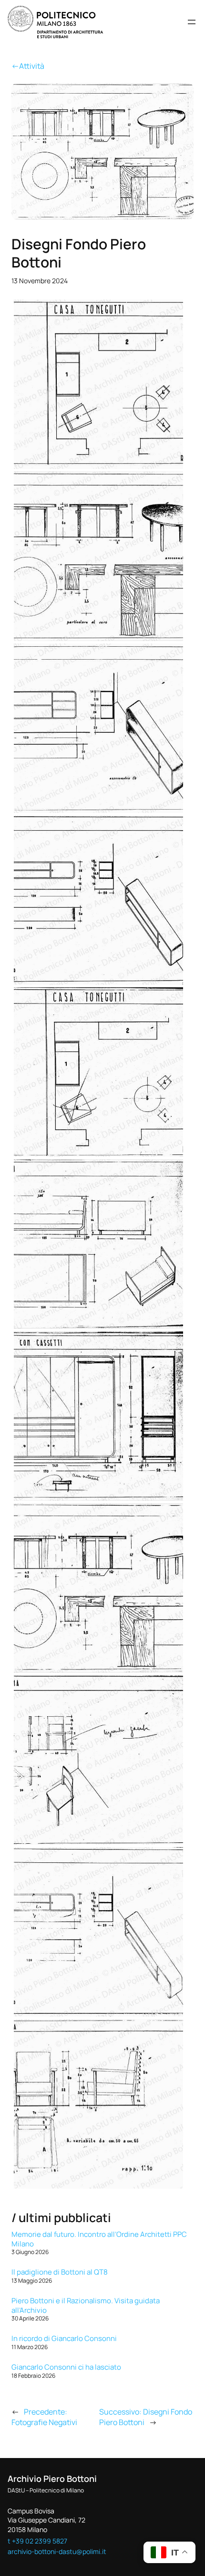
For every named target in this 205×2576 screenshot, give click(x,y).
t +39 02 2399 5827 (37, 2541)
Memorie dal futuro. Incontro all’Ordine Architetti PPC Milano (99, 2239)
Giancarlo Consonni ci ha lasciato (66, 2367)
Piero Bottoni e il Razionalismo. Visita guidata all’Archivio (86, 2305)
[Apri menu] (192, 22)
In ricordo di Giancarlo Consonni (64, 2338)
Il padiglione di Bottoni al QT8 (60, 2272)
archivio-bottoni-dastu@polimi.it (57, 2551)
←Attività (28, 66)
